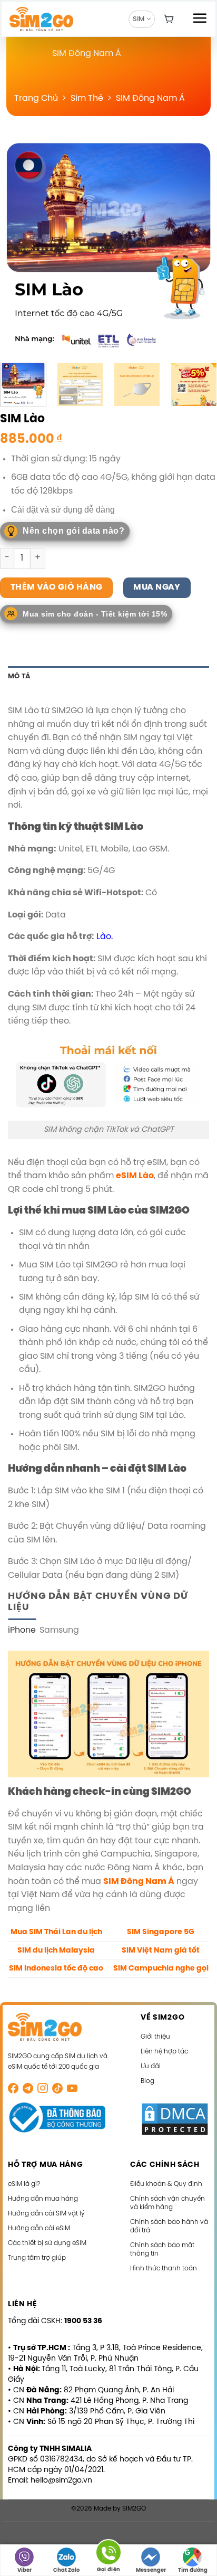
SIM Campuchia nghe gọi (161, 1968)
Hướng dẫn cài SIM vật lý (46, 2214)
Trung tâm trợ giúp (37, 2258)
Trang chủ (36, 98)
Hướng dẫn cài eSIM (39, 2228)
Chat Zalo (66, 2570)
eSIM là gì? (24, 2184)
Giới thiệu (155, 2037)
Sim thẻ (87, 98)
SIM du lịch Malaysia (56, 1950)
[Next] (200, 245)
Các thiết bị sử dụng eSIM (47, 2243)
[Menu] (200, 18)
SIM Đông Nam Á (150, 98)
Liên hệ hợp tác (164, 2052)
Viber (24, 2570)
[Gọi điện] (108, 2554)
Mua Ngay (157, 588)
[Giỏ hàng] (169, 19)
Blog (147, 2081)
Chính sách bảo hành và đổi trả (169, 2226)
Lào (104, 937)
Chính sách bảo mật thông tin (162, 2250)
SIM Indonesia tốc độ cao (56, 1968)
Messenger (151, 2570)
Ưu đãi (151, 2066)
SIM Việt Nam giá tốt (161, 1950)
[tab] (22, 1631)
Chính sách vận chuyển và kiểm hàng (167, 2203)
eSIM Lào (135, 1176)
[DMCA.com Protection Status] (175, 2119)
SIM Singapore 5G (161, 1932)
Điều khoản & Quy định (166, 2184)
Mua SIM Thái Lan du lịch (56, 1932)
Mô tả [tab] (19, 676)
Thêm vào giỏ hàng (57, 588)
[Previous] (17, 245)
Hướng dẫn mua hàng (43, 2199)
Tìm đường (193, 2570)
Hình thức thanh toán (164, 2269)
